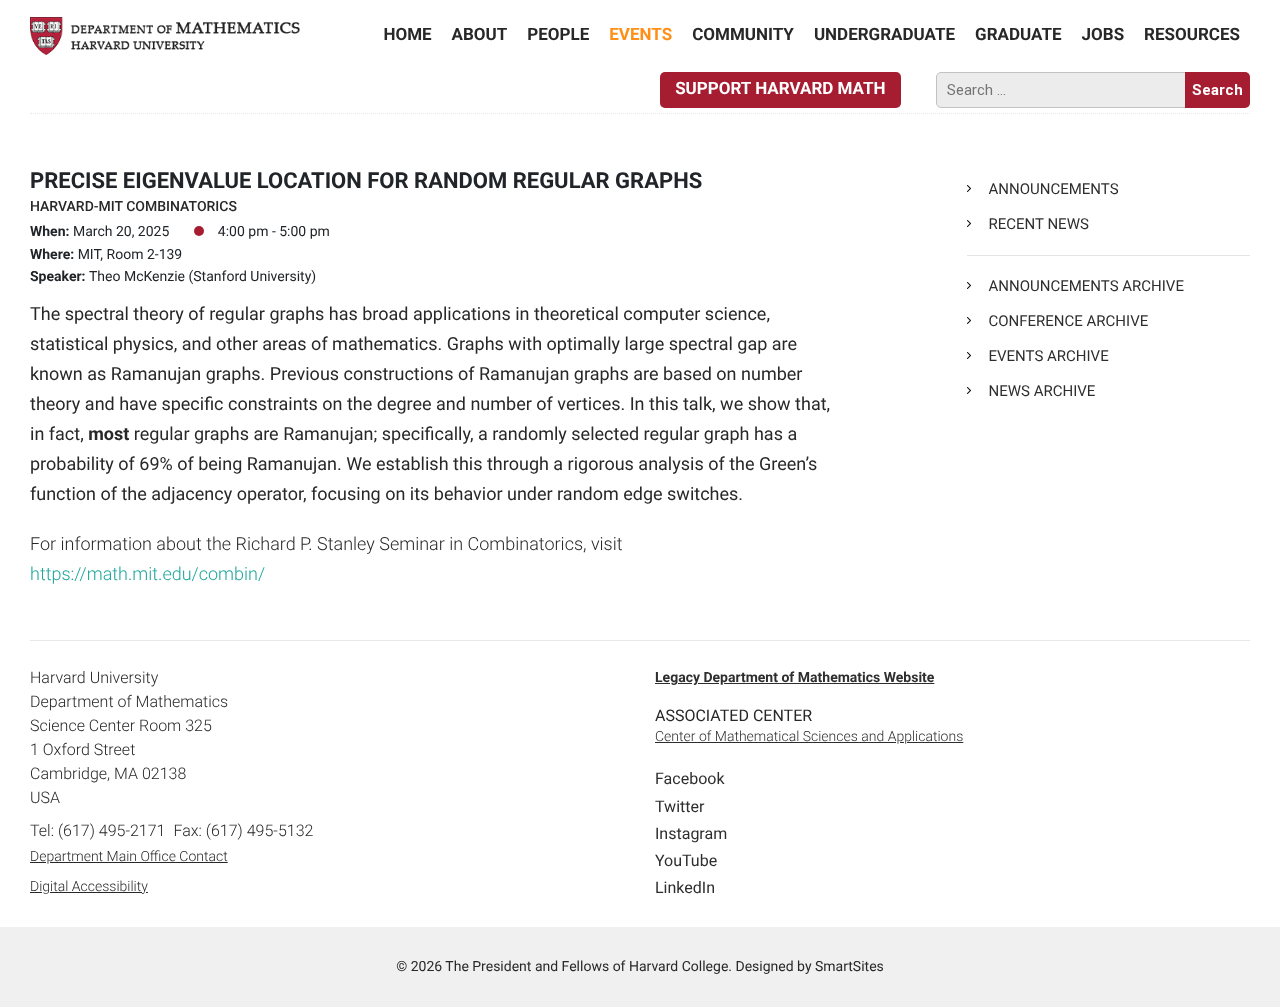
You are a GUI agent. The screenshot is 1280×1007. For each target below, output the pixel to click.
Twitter (679, 806)
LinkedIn (685, 887)
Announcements (1053, 189)
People (558, 35)
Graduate (1018, 35)
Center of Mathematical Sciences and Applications (809, 737)
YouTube (686, 860)
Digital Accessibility (89, 887)
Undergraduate (884, 35)
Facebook (689, 778)
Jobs (1103, 35)
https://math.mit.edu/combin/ (147, 574)
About (480, 35)
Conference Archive (1068, 321)
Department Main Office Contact (129, 857)
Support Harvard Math (780, 89)
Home (407, 35)
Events (640, 35)
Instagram (691, 833)
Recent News (1038, 224)
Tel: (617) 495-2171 (97, 830)
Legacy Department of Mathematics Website (794, 678)
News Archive (1041, 391)
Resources (1192, 35)
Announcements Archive (1085, 286)
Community (743, 35)
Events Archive (1048, 356)
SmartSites (849, 967)
